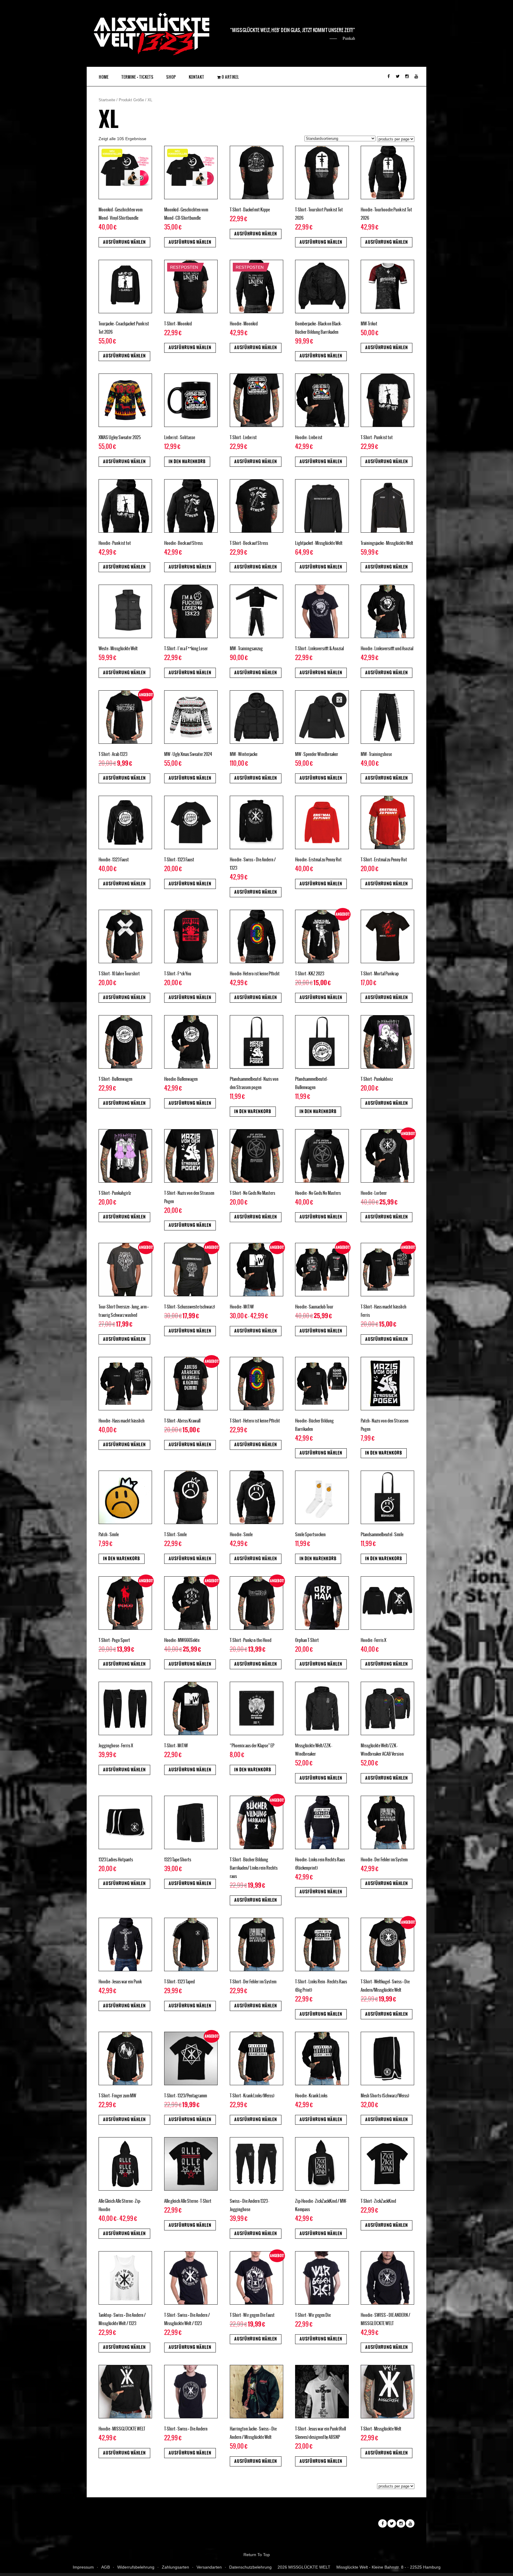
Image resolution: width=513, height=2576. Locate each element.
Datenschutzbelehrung (250, 2567)
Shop (171, 77)
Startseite (107, 100)
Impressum (83, 2567)
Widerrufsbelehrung (136, 2567)
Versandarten (209, 2567)
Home (104, 77)
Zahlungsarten (175, 2567)
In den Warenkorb (187, 462)
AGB (106, 2567)
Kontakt (197, 77)
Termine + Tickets (137, 77)
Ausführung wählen (124, 242)
